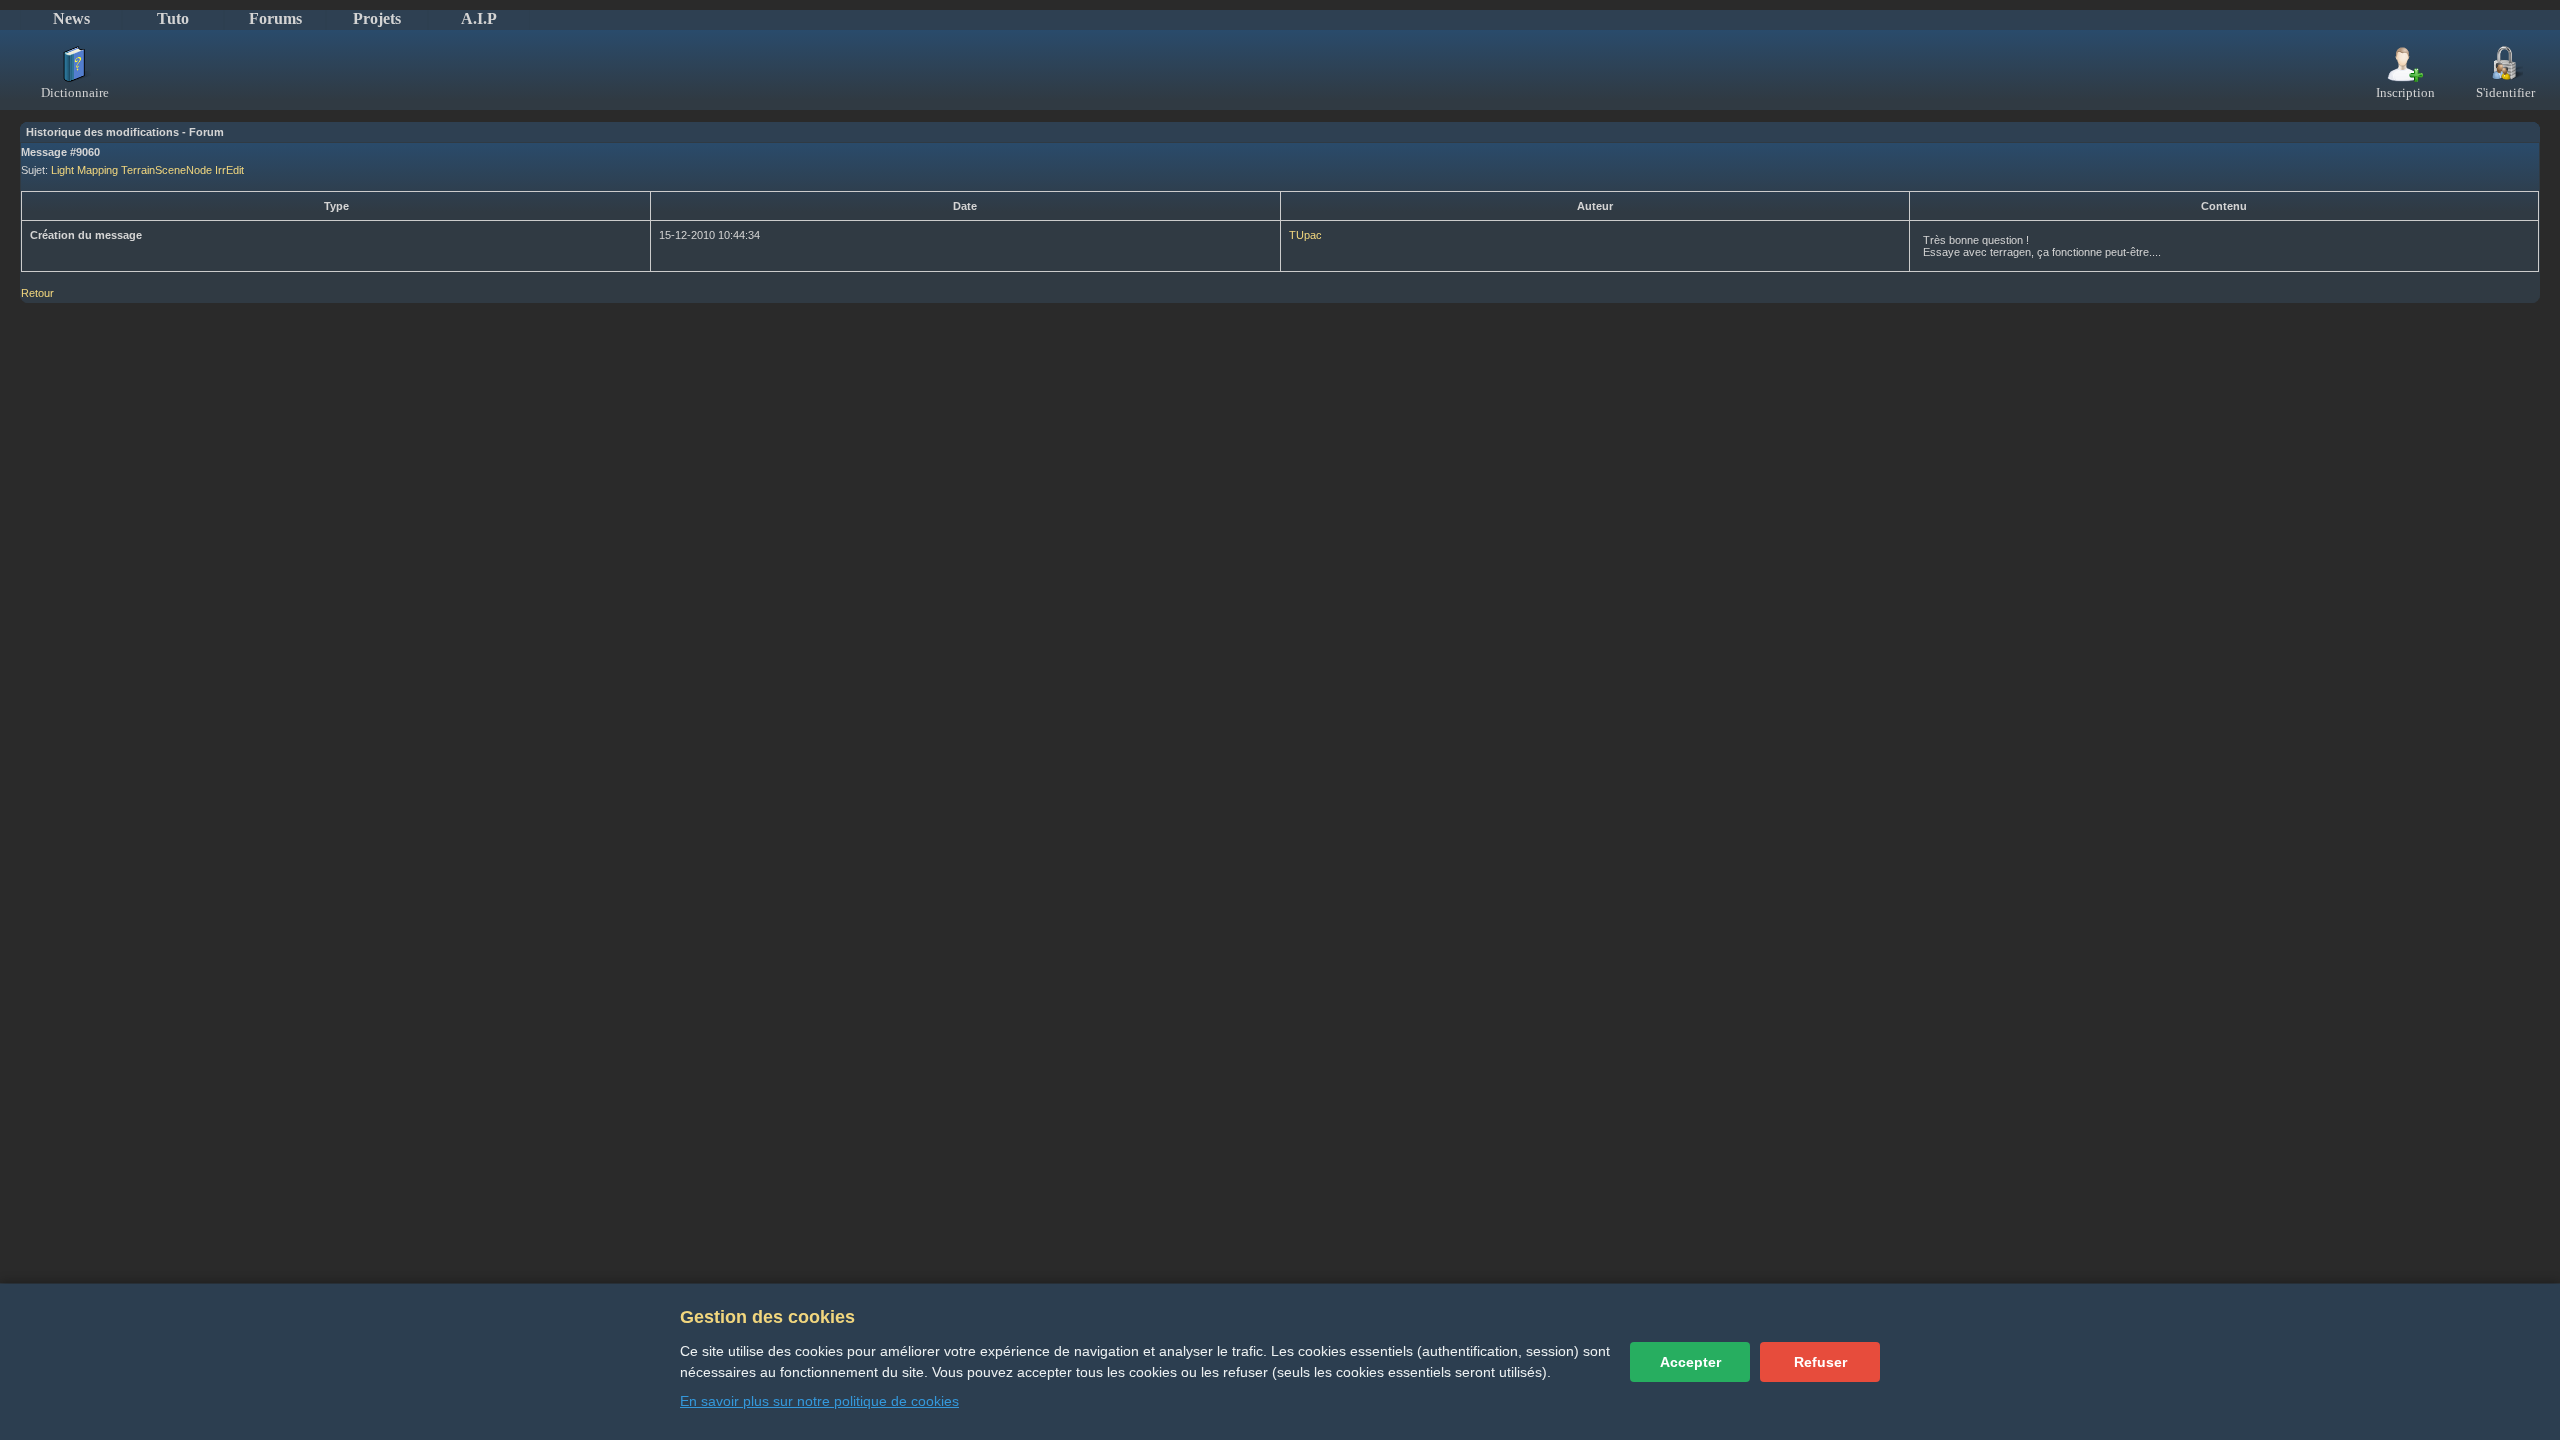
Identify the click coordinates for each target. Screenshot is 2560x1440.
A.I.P (479, 18)
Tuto (173, 18)
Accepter (1690, 1362)
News (71, 18)
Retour (37, 293)
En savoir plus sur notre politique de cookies (819, 1401)
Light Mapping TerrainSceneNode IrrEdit (147, 170)
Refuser (1820, 1362)
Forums (275, 18)
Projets (377, 18)
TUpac (1305, 235)
